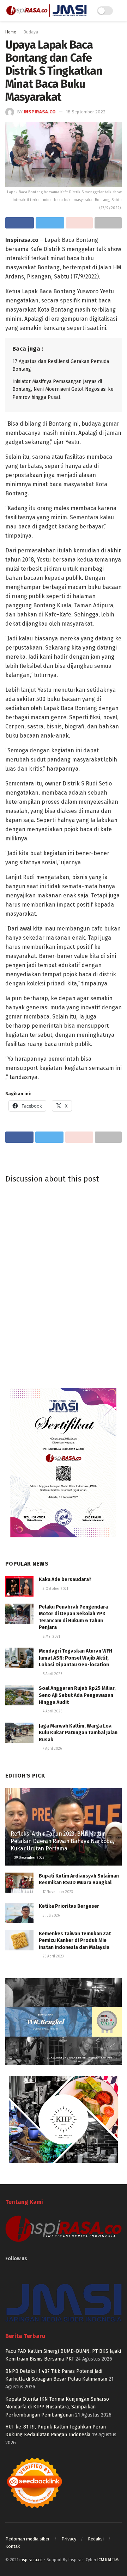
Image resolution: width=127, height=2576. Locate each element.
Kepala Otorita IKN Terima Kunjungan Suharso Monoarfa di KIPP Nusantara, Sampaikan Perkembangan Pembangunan (57, 2407)
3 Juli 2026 (51, 1916)
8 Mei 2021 (51, 1637)
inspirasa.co (40, 112)
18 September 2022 (86, 112)
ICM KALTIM (108, 2560)
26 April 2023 (53, 1956)
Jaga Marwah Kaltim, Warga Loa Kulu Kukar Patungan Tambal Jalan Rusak (78, 1733)
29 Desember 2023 (29, 1858)
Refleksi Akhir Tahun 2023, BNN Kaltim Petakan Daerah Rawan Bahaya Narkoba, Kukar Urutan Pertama (62, 1841)
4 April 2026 (52, 1711)
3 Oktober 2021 (55, 1589)
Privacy (69, 2539)
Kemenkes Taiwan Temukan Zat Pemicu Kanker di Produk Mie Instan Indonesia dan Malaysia (75, 1941)
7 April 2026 (52, 1749)
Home (11, 32)
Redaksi (96, 2539)
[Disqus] (64, 1284)
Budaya (31, 32)
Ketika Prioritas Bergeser (69, 1906)
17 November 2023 (57, 1892)
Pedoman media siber (28, 2539)
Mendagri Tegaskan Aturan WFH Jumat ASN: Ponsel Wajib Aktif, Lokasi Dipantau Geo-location (75, 1658)
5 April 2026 (52, 1674)
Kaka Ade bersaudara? (65, 1580)
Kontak (13, 2546)
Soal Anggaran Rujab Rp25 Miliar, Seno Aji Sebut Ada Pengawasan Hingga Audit (77, 1695)
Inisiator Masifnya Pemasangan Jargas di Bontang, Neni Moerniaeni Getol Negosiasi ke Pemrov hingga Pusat (63, 389)
